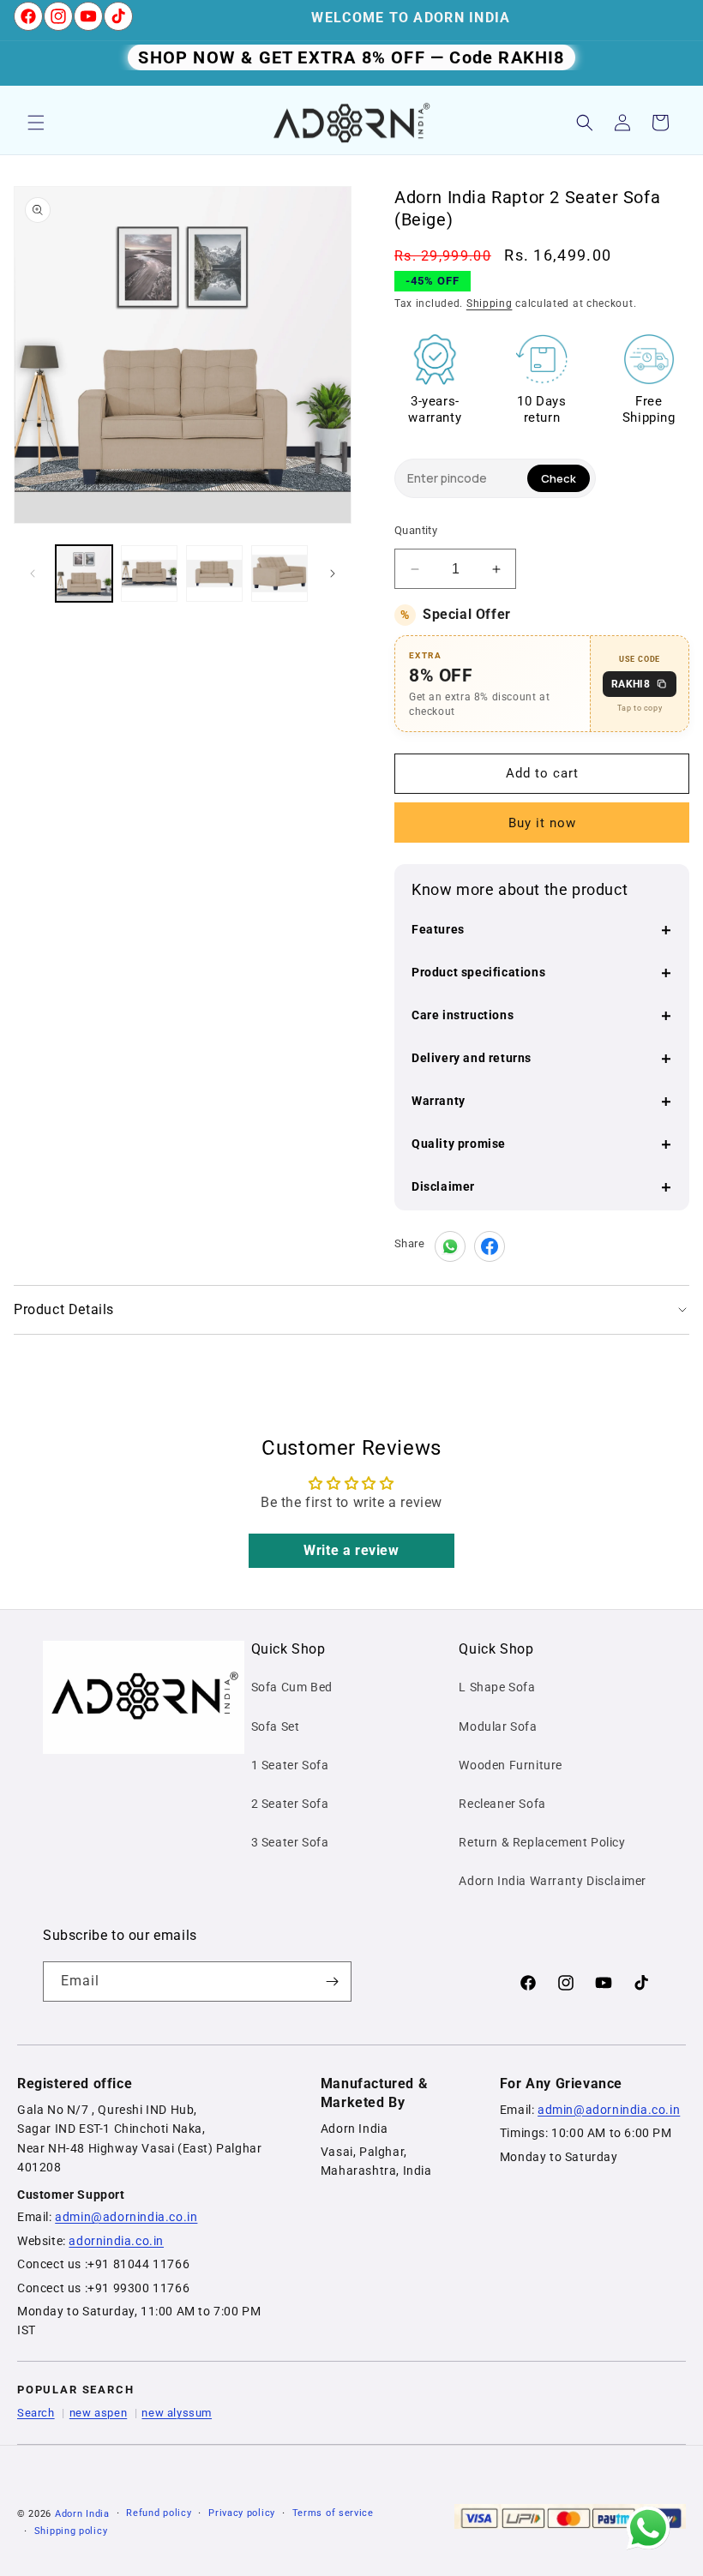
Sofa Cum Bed (292, 1687)
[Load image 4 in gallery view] (279, 573)
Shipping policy (71, 2531)
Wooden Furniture (511, 1765)
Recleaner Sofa (502, 1804)
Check (559, 478)
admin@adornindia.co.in (126, 2217)
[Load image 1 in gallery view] (84, 573)
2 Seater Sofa (290, 1804)
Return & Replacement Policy (542, 1842)
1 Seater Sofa (290, 1765)
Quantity (416, 530)
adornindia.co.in (116, 2241)
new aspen (98, 2413)
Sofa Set (276, 1726)
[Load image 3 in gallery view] (214, 573)
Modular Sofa (498, 1726)
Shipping (490, 303)
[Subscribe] (332, 1982)
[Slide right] (333, 573)
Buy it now (542, 823)
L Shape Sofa (497, 1687)
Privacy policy (242, 2513)
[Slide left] (33, 573)
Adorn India (82, 2514)
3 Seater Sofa (290, 1842)
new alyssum (177, 2413)
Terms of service (333, 2513)
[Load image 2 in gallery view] (149, 573)
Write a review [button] (351, 1550)
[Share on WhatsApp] (450, 1246)
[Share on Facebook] (490, 1246)
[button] (36, 123)
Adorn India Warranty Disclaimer (553, 1881)
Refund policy (159, 2513)
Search (36, 2413)
